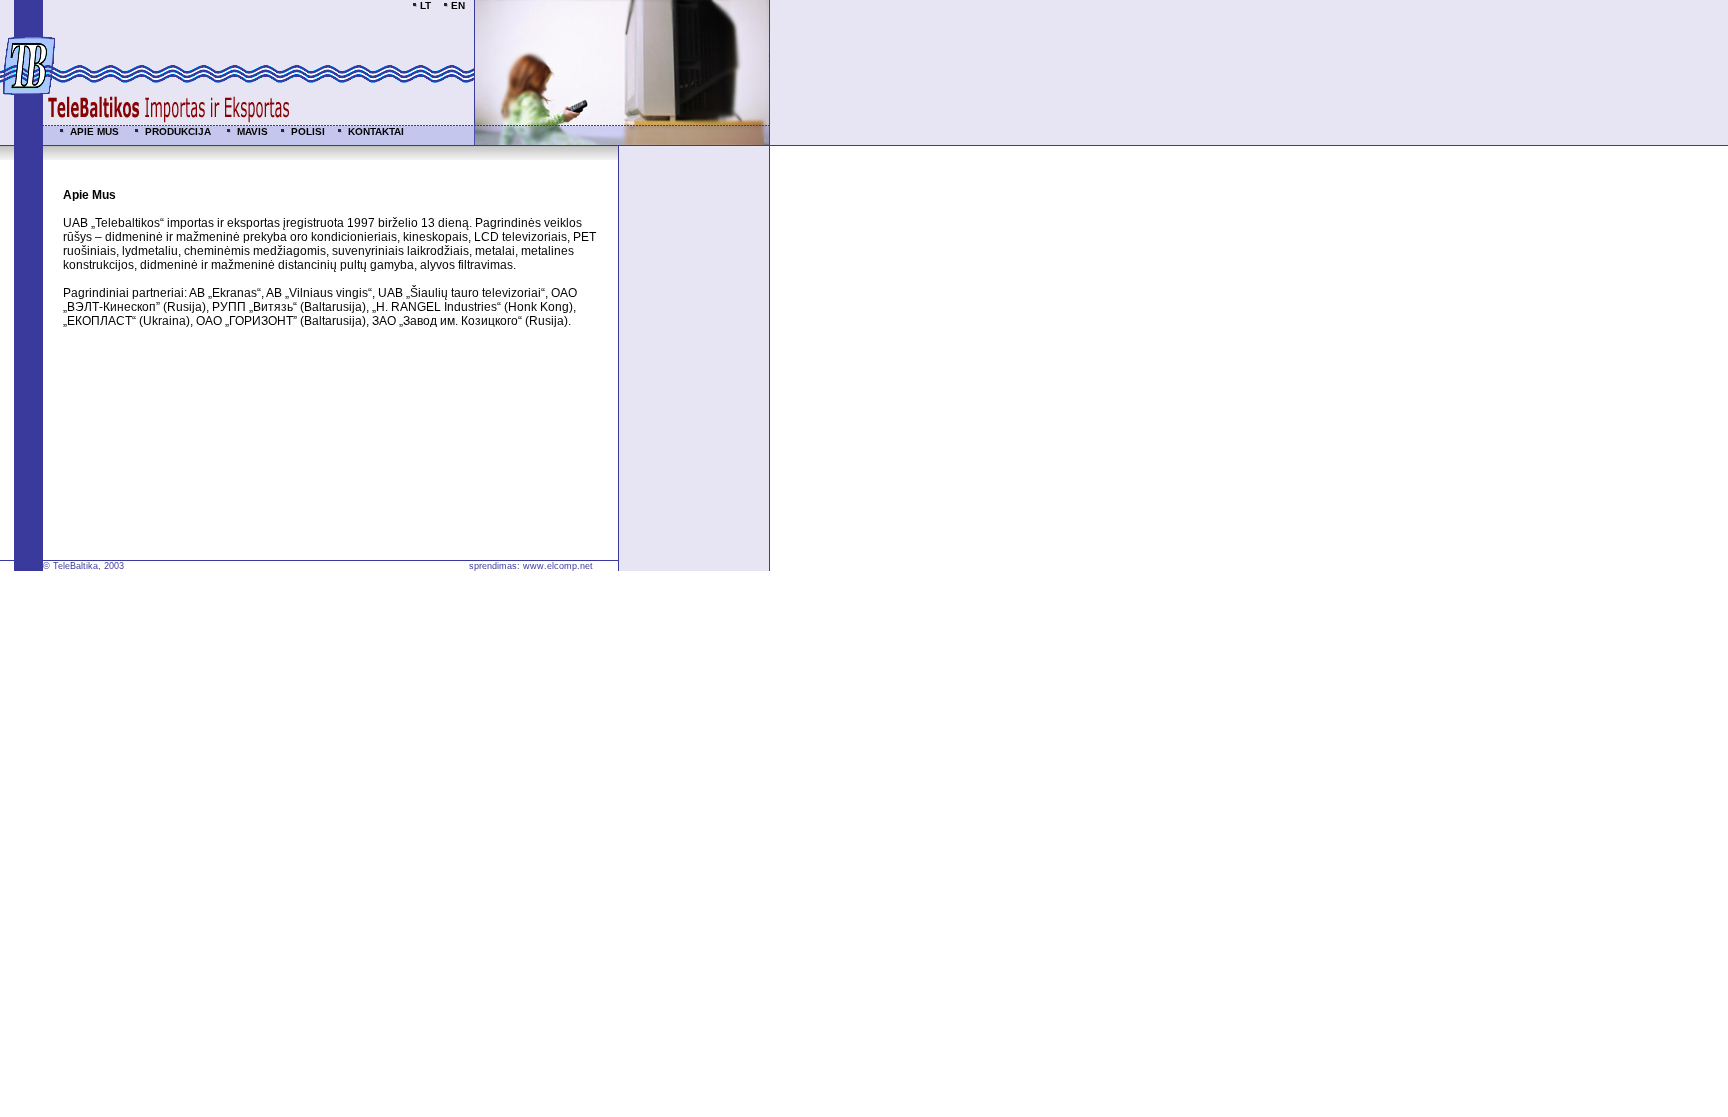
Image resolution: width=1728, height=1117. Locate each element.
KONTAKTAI (376, 131)
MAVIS (254, 131)
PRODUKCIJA (179, 131)
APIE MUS (96, 131)
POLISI (309, 131)
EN (458, 5)
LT (425, 5)
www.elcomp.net (558, 566)
